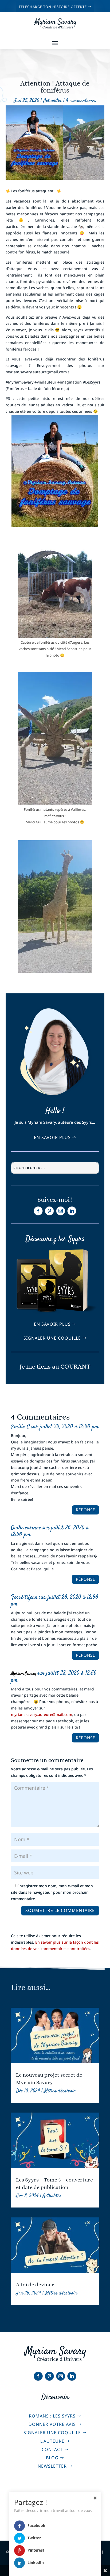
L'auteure (52, 2441)
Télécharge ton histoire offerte (53, 7)
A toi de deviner (35, 2285)
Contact (52, 2449)
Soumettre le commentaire (60, 1910)
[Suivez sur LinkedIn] (72, 1211)
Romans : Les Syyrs (52, 2416)
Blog (52, 2458)
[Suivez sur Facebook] (38, 1211)
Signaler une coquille (52, 1338)
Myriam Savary (24, 1674)
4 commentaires (81, 101)
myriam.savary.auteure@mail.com (42, 1714)
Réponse (85, 1510)
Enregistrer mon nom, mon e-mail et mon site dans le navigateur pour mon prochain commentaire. (52, 1892)
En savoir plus (52, 1137)
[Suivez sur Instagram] (61, 1211)
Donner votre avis (52, 2424)
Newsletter (52, 2466)
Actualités (53, 101)
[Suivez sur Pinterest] (49, 1211)
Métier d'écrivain (60, 2091)
